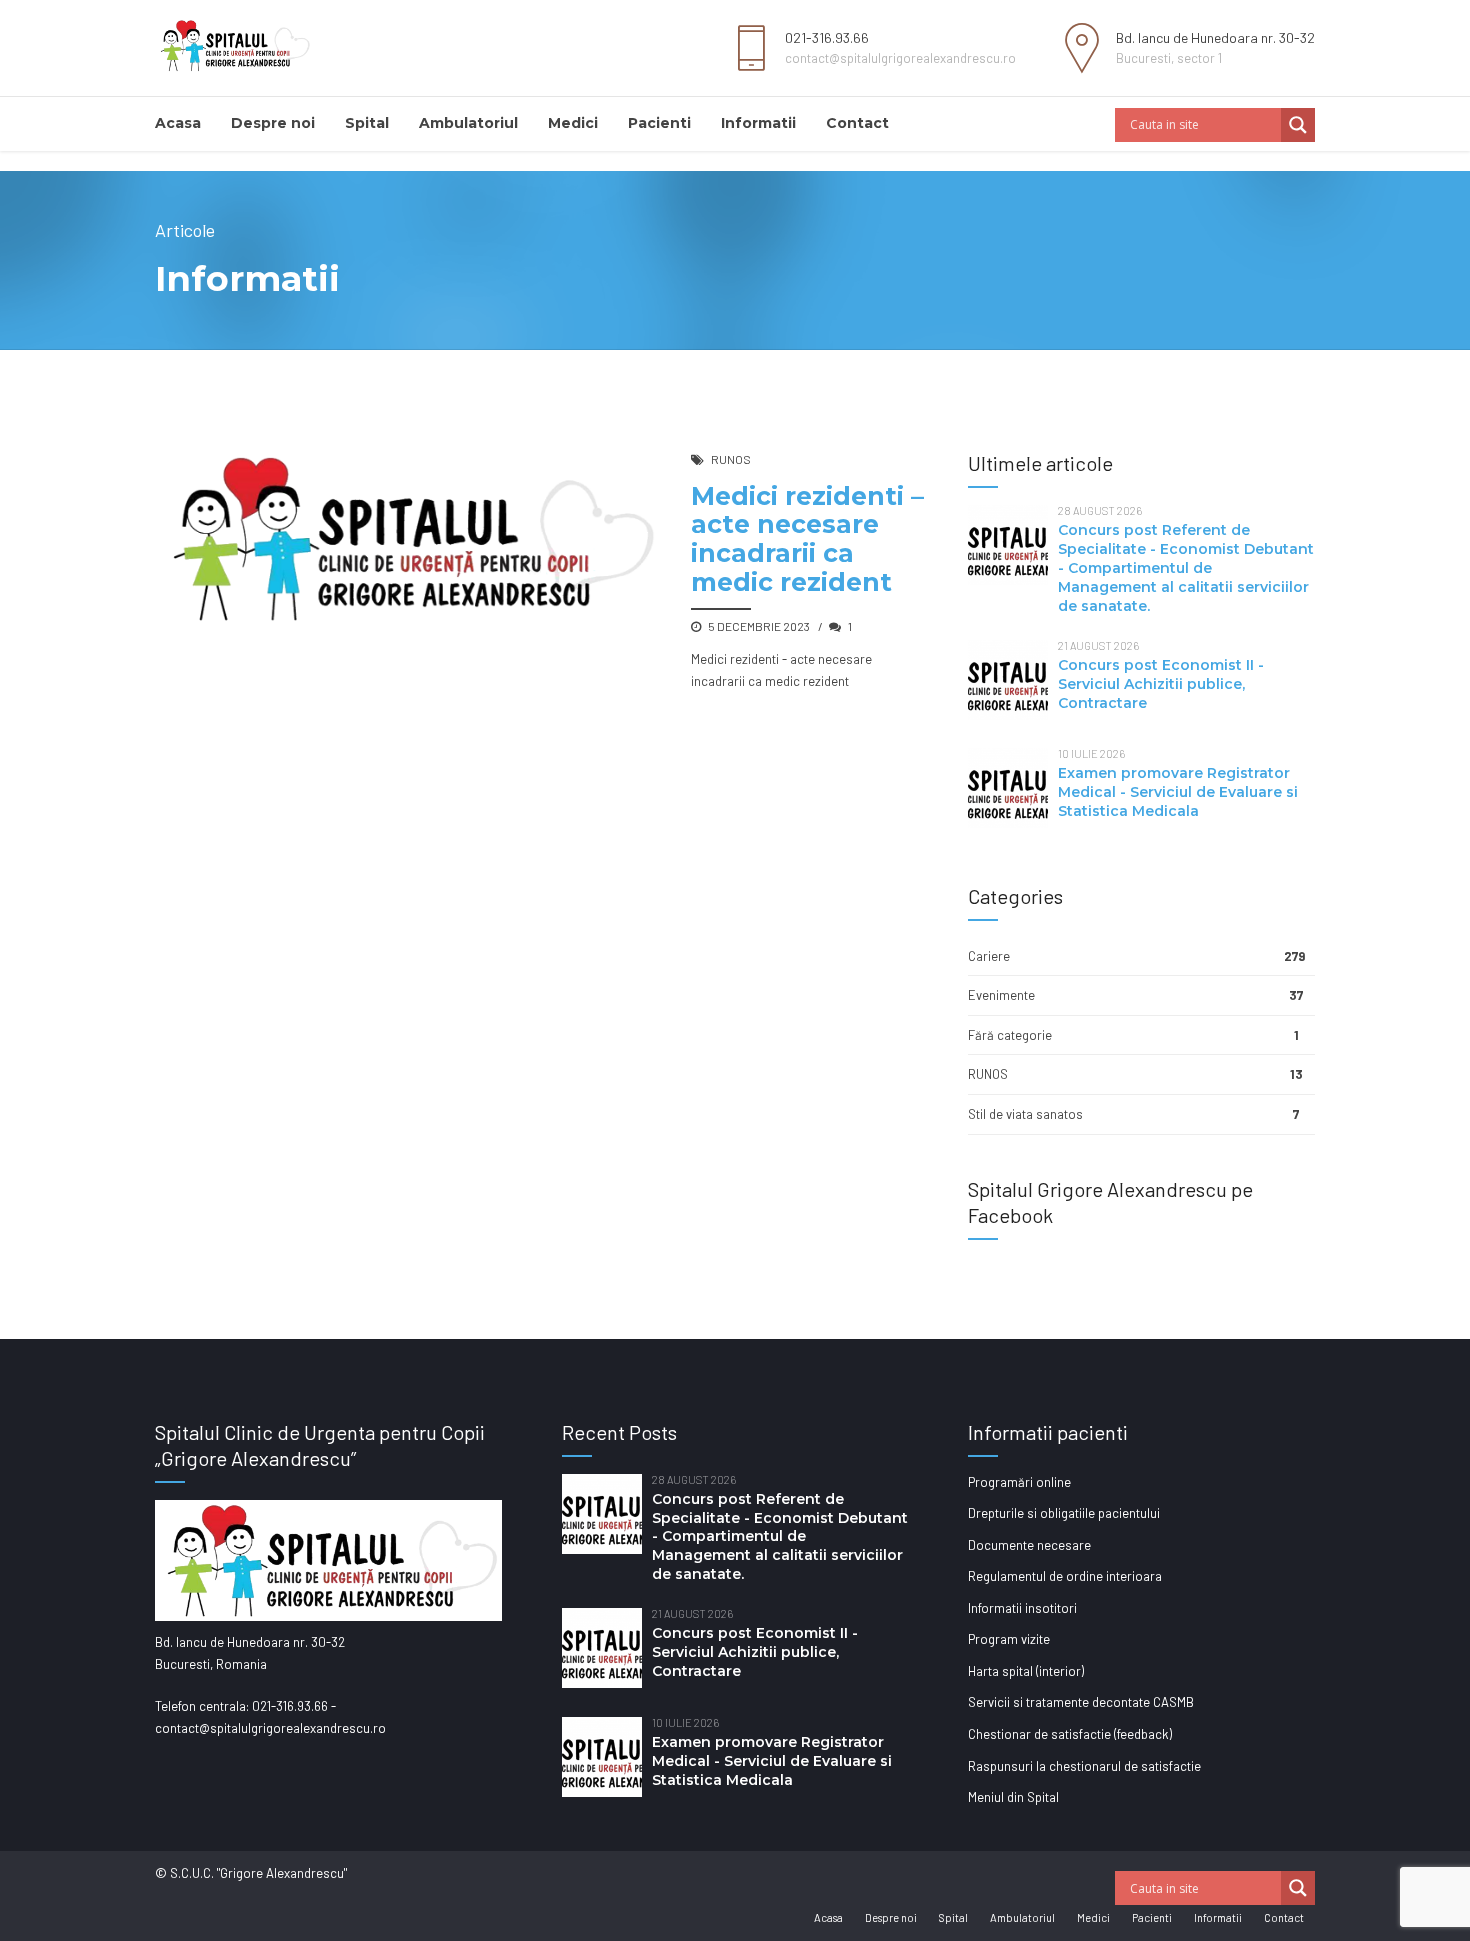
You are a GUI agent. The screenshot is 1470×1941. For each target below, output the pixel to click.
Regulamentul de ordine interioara (1065, 1576)
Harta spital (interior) (1026, 1671)
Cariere (989, 956)
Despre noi (273, 123)
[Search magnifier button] (1298, 125)
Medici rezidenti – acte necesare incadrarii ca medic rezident (807, 539)
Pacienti (659, 123)
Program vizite (1009, 1639)
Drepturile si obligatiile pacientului (1064, 1513)
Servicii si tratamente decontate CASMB (1081, 1702)
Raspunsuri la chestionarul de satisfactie (1084, 1766)
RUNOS (731, 459)
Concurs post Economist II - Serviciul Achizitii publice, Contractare (1161, 684)
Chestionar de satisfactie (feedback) (1070, 1734)
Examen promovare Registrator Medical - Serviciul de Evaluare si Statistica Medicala (1178, 792)
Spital (367, 123)
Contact (857, 123)
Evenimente (1001, 995)
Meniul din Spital (1013, 1797)
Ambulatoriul (468, 123)
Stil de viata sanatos (1025, 1114)
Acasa (178, 123)
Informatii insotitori (1022, 1608)
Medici (573, 123)
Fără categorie (1010, 1035)
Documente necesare (1029, 1545)
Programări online (1019, 1482)
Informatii (758, 123)
